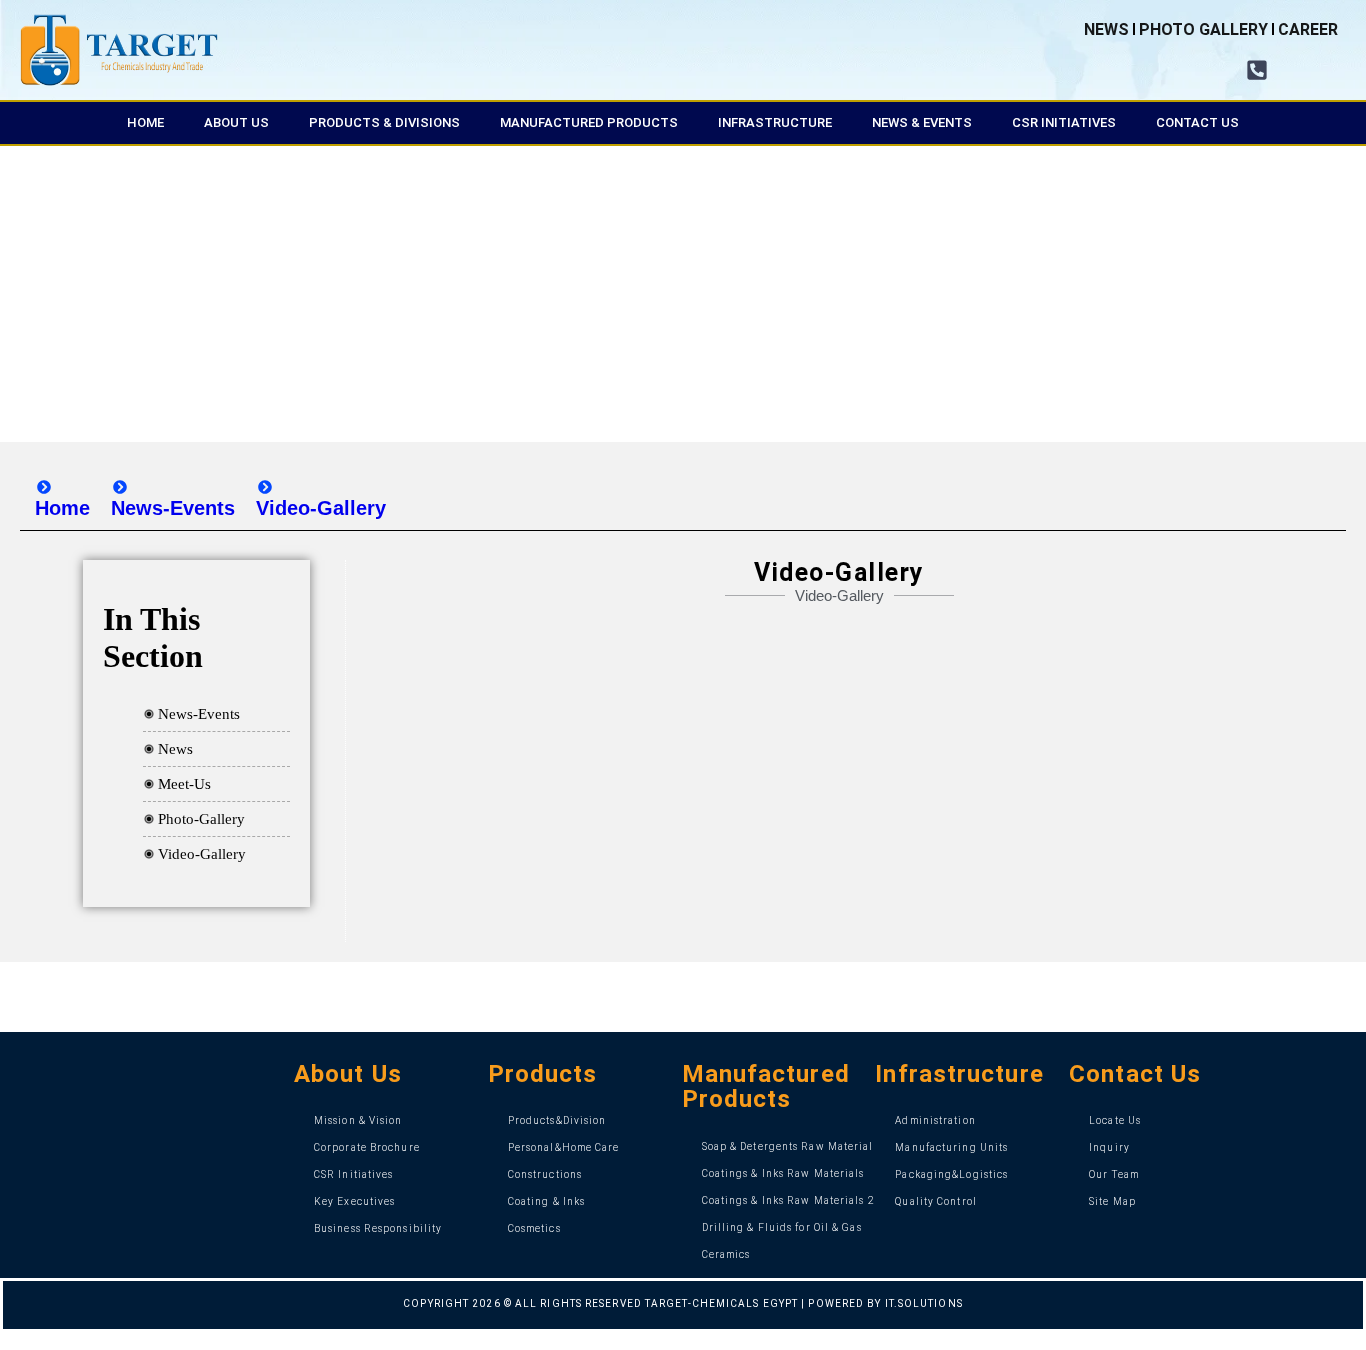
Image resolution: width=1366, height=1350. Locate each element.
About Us (236, 122)
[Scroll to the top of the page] (6, 1340)
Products (543, 1074)
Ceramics (726, 1254)
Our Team (1114, 1174)
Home (145, 122)
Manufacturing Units (951, 1147)
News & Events (922, 122)
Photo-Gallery (201, 819)
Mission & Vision (358, 1120)
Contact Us (1197, 122)
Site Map (1112, 1201)
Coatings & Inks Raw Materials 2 (788, 1200)
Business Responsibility (378, 1228)
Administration (935, 1120)
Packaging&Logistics (951, 1174)
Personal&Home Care (564, 1147)
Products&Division (557, 1120)
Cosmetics (534, 1228)
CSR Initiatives (1064, 122)
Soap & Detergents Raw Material (788, 1146)
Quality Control (936, 1201)
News (175, 749)
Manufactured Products (589, 122)
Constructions (545, 1174)
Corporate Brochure (367, 1147)
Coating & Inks (546, 1201)
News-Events (199, 714)
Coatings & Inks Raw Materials (783, 1173)
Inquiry (1109, 1147)
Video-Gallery (202, 854)
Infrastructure (775, 122)
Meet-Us (184, 784)
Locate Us (1115, 1120)
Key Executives (354, 1201)
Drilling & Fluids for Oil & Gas (782, 1227)
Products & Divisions (384, 122)
